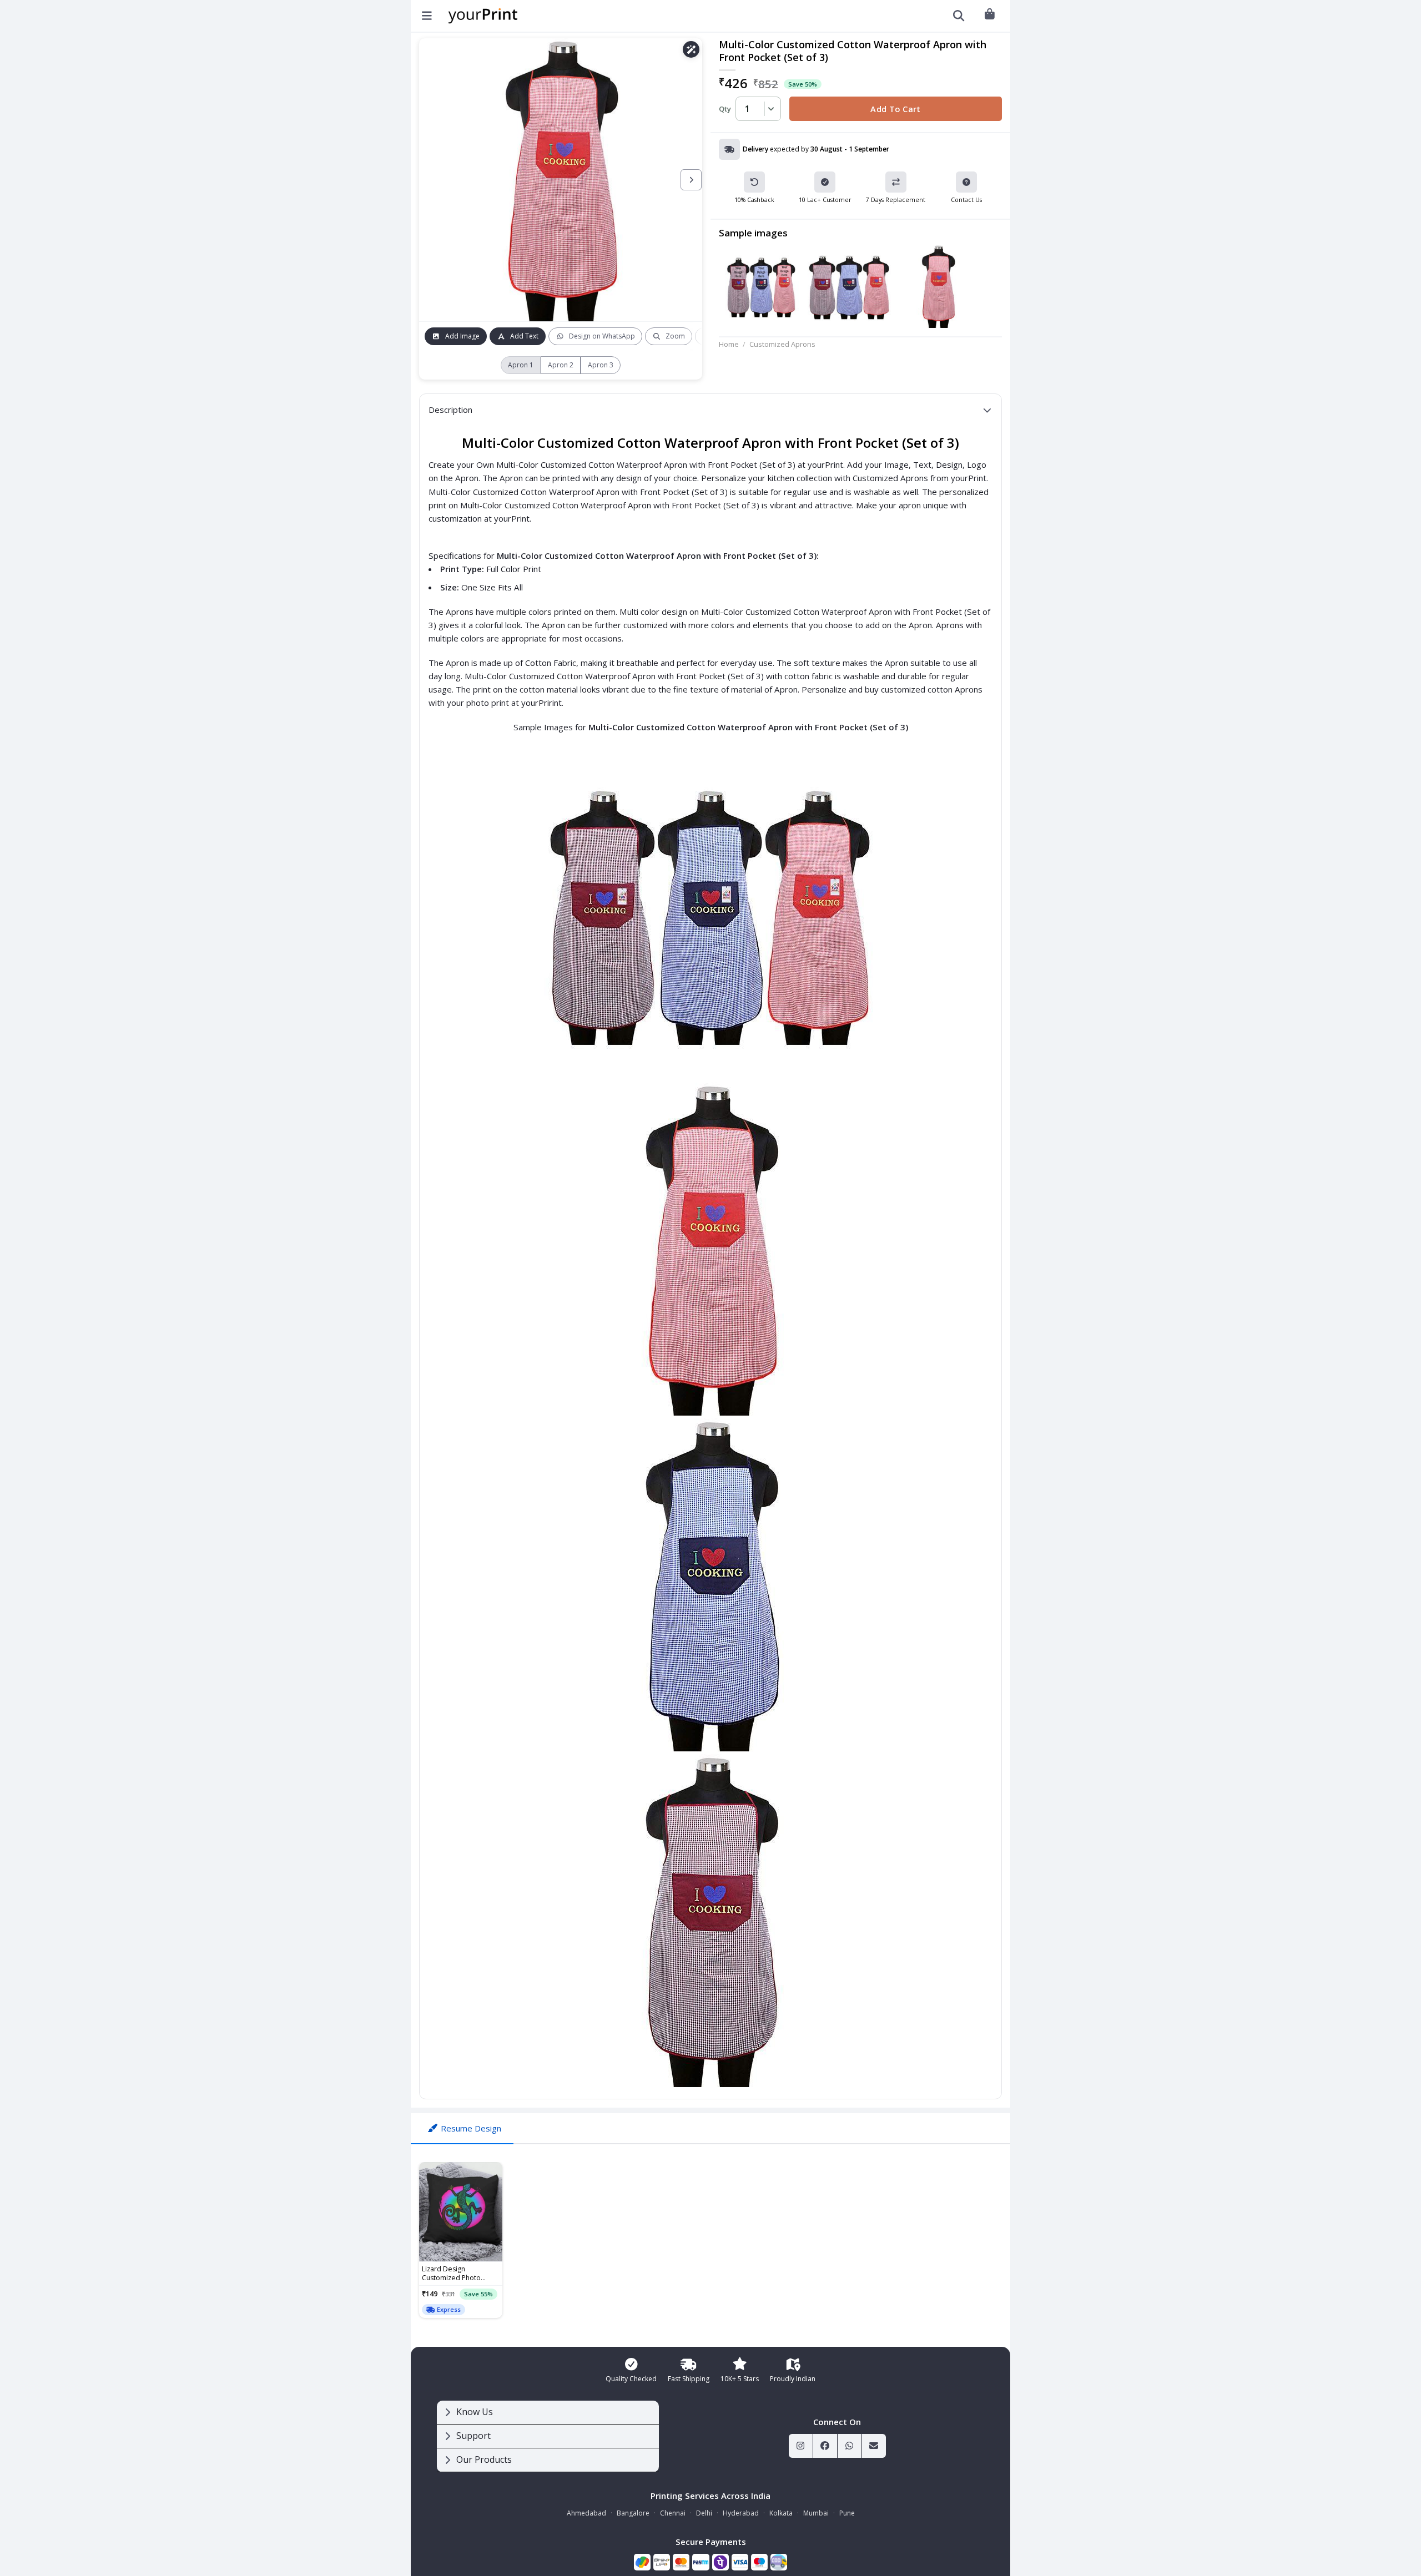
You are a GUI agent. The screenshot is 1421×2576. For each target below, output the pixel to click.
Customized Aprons (782, 344)
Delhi (704, 2513)
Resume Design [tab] (471, 2128)
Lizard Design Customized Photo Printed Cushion (451, 2274)
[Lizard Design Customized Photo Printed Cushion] (461, 2212)
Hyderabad (741, 2513)
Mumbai (816, 2513)
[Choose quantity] (769, 109)
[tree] (548, 2436)
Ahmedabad (586, 2513)
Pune (847, 2513)
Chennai (673, 2513)
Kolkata (781, 2513)
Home (729, 344)
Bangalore (633, 2513)
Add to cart (896, 109)
